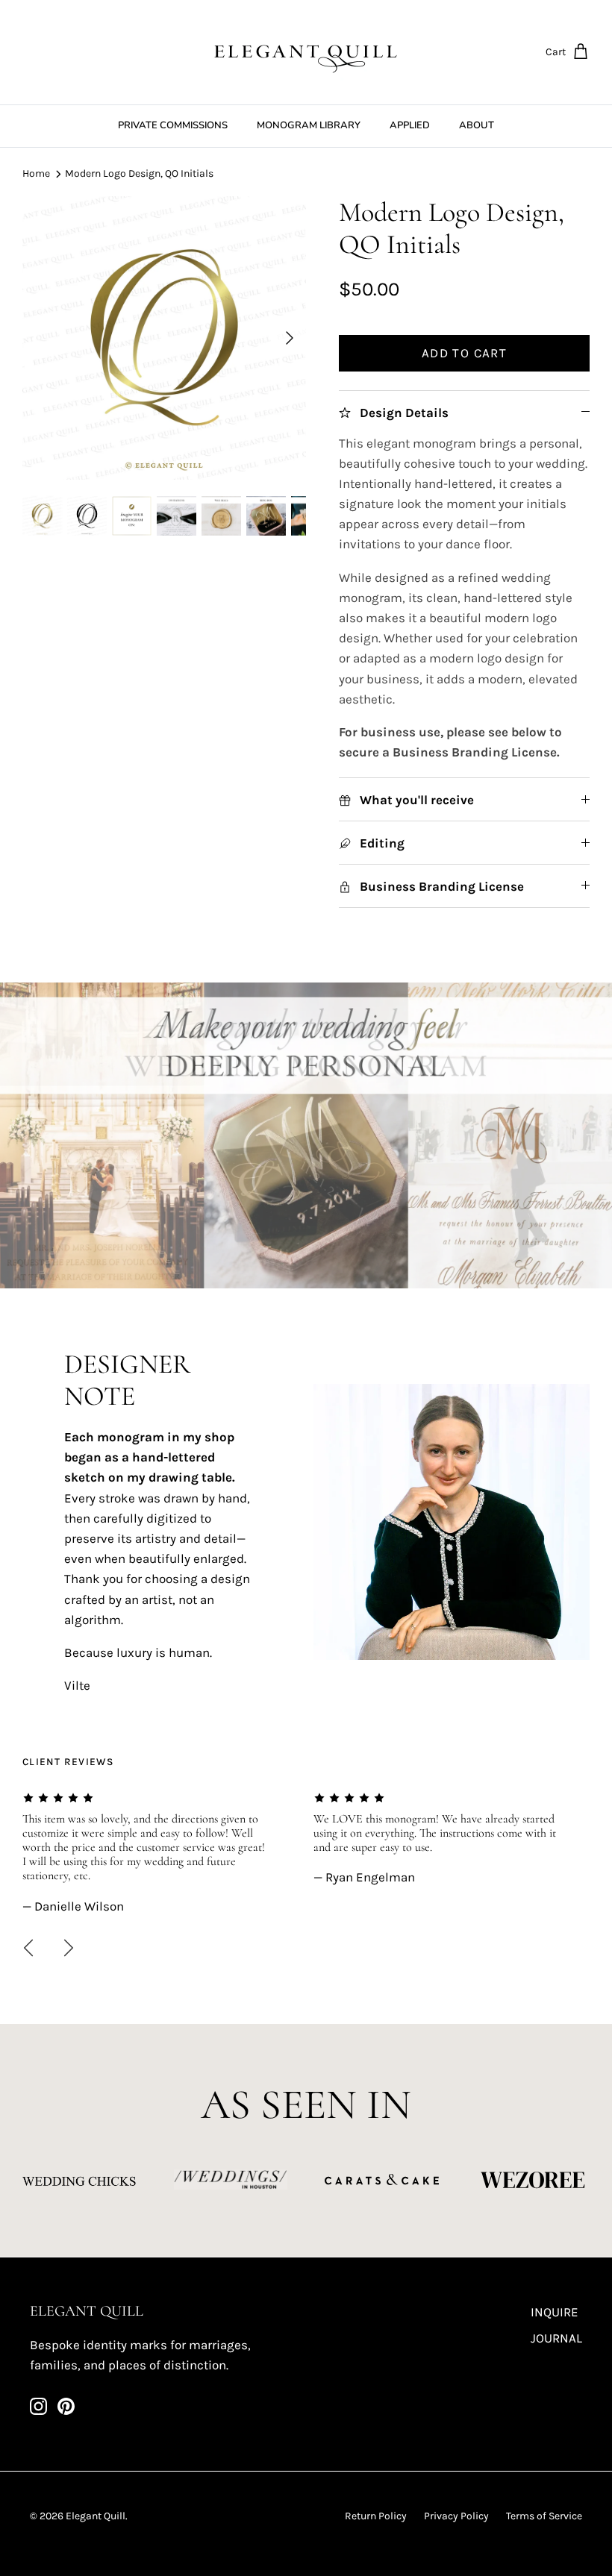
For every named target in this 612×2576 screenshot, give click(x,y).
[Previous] (28, 1948)
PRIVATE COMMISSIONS (173, 125)
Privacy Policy (456, 2516)
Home (36, 173)
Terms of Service (544, 2516)
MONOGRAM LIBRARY (309, 125)
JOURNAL (556, 2338)
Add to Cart (464, 353)
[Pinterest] (66, 2406)
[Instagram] (38, 2406)
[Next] (290, 338)
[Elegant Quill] (306, 52)
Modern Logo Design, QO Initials (139, 173)
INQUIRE (555, 2312)
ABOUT (477, 125)
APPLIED (410, 125)
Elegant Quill (96, 2516)
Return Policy (376, 2516)
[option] (164, 338)
